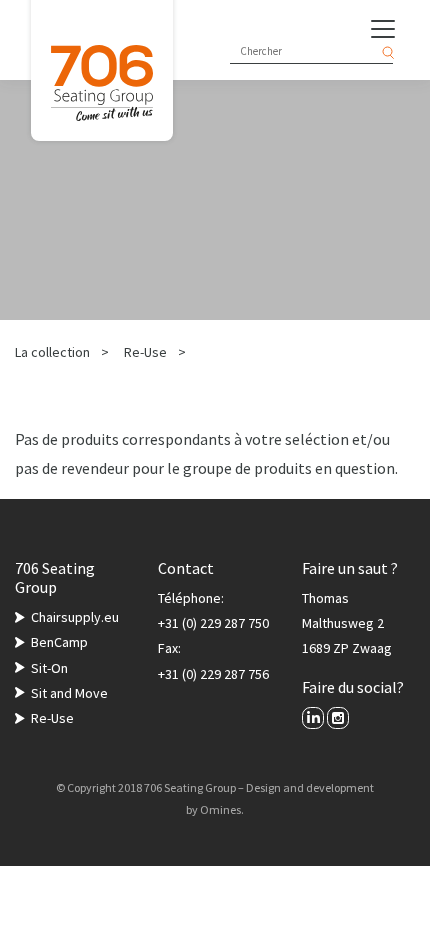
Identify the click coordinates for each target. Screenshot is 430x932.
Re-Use (145, 352)
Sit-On (49, 668)
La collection (52, 352)
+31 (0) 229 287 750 (213, 623)
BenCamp (59, 642)
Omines (220, 809)
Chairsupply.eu (75, 617)
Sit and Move (69, 693)
